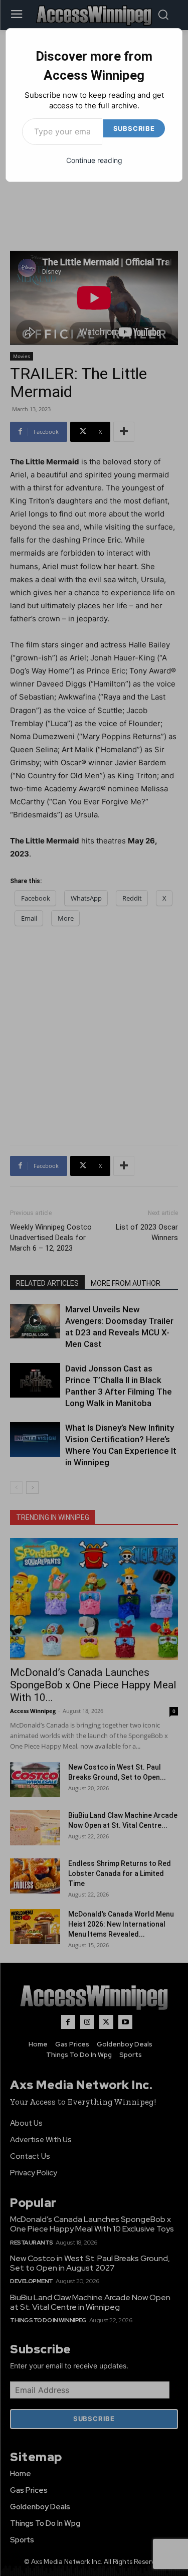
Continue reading (94, 160)
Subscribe (134, 128)
